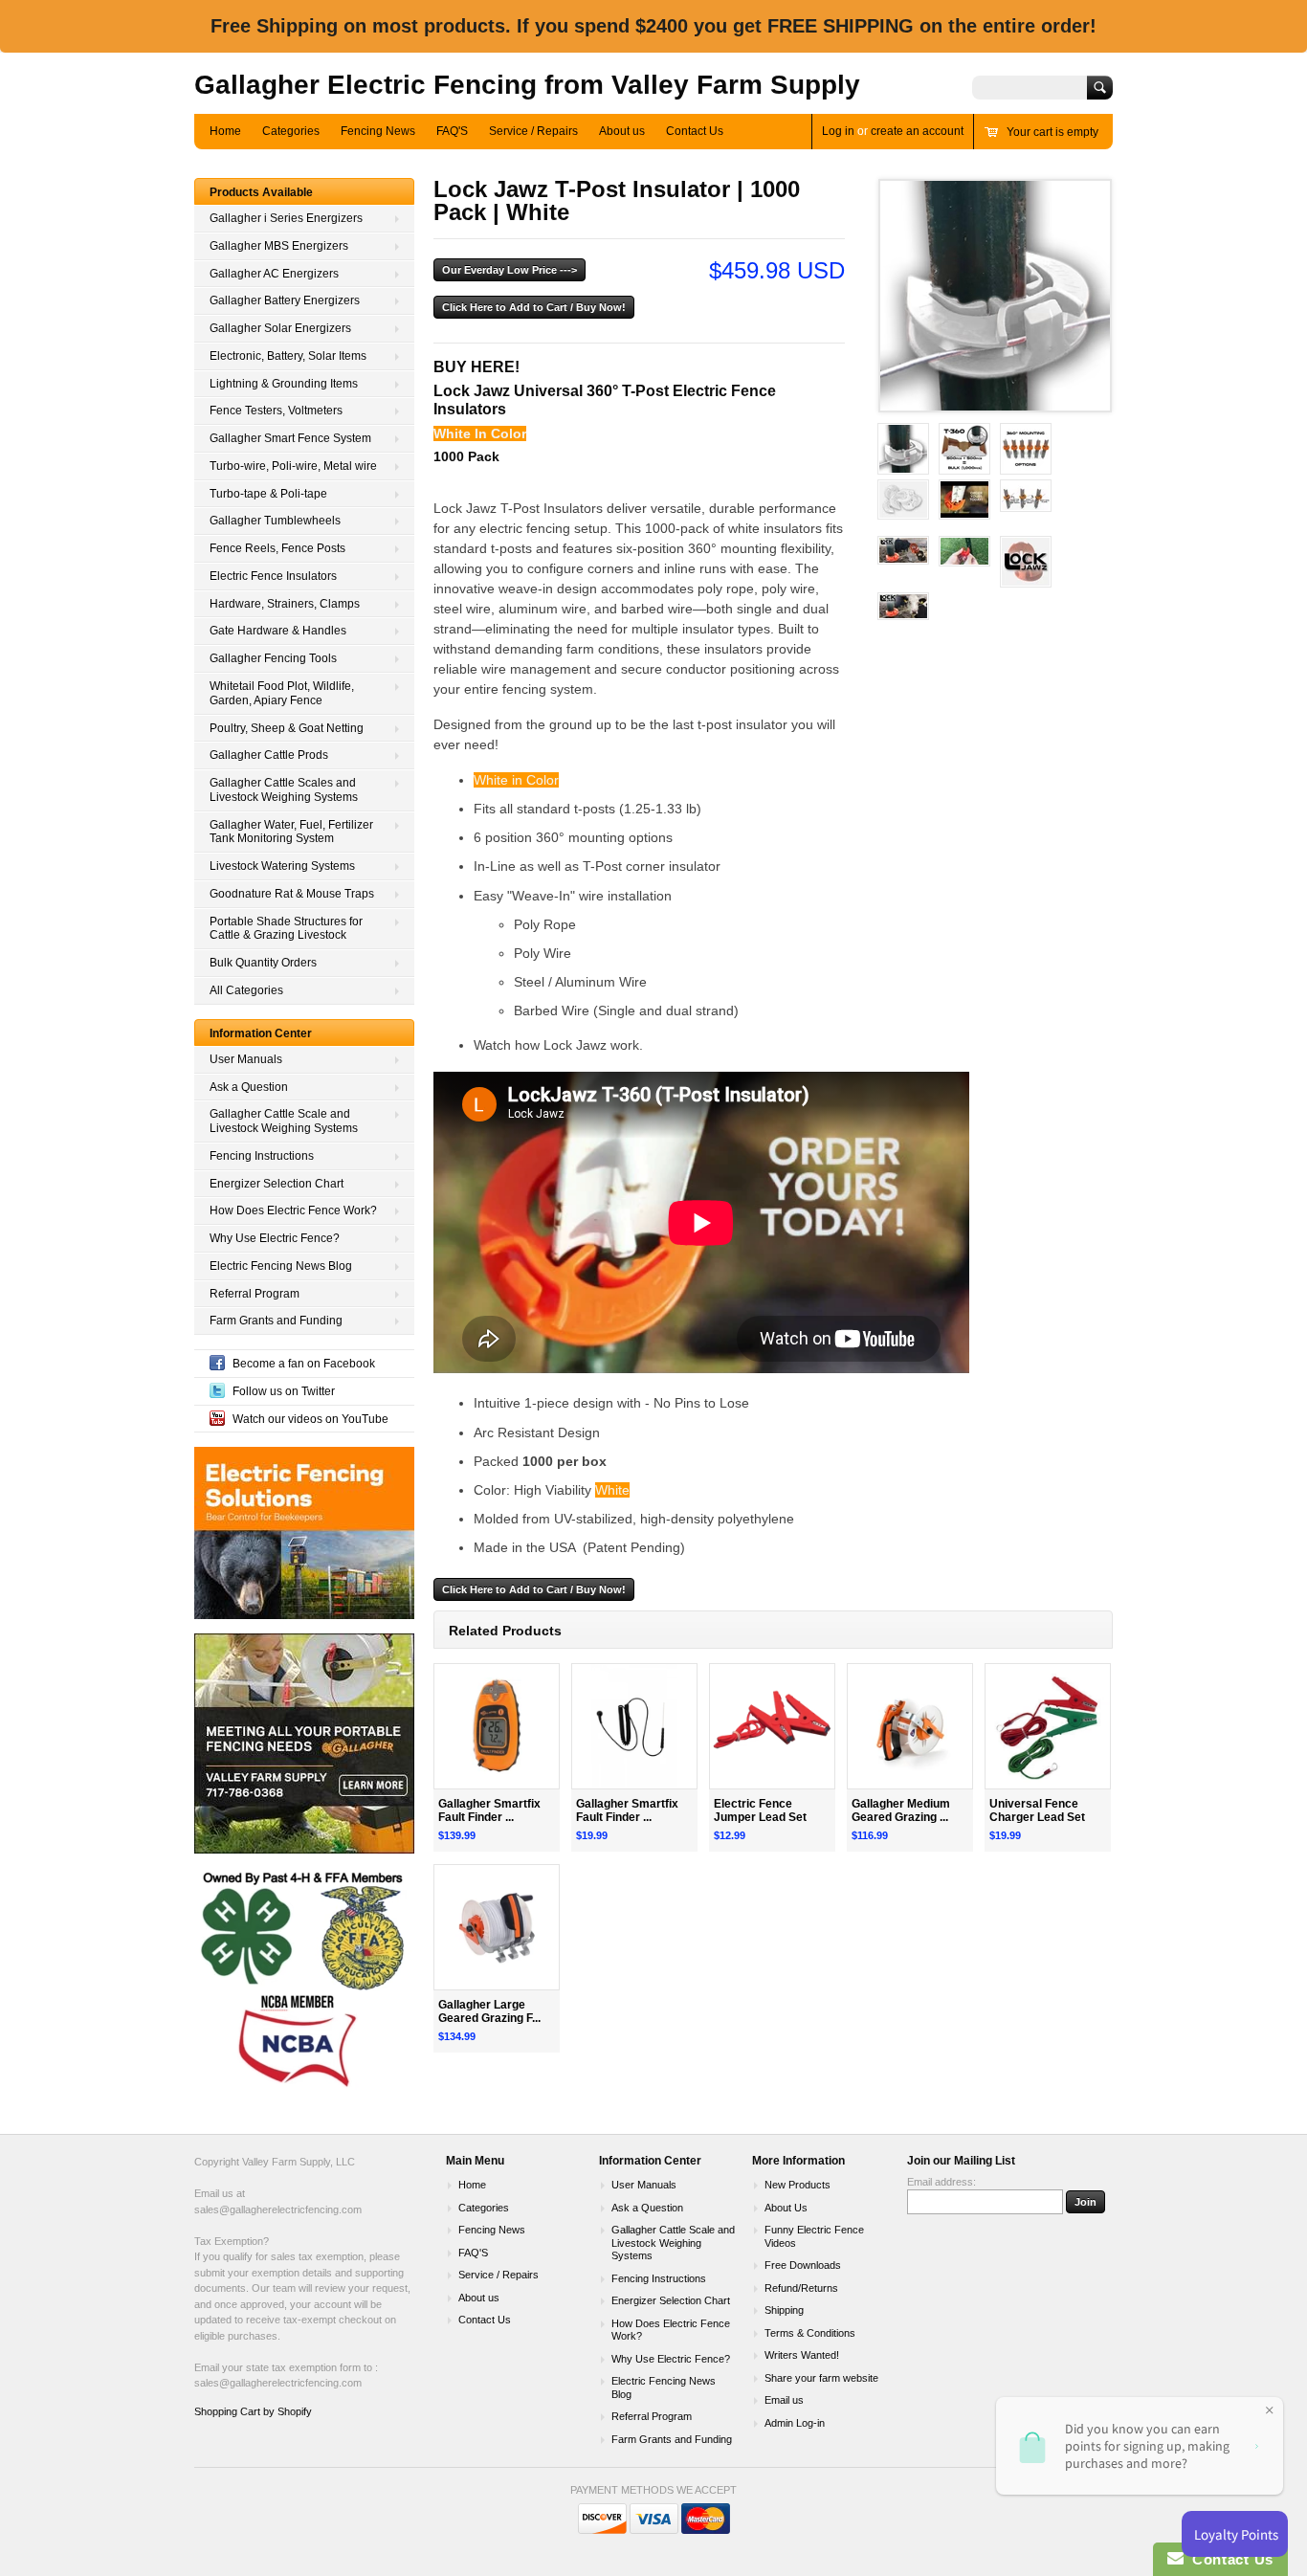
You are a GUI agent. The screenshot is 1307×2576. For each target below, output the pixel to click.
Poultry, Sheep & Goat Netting (287, 728)
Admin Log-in (795, 2423)
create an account (917, 131)
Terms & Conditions (810, 2333)
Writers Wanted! (802, 2355)
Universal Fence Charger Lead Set (1037, 1811)
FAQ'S (452, 131)
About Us (786, 2208)
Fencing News (378, 131)
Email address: (941, 2182)
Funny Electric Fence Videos (814, 2236)
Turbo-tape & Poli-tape (268, 494)
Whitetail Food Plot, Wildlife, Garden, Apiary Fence (282, 693)
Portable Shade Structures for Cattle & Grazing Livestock (286, 929)
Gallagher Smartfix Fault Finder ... (489, 1811)
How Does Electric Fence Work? (293, 1210)
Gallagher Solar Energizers (280, 328)
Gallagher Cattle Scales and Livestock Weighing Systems (284, 790)
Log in (838, 131)
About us (622, 131)
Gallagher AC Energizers (274, 274)
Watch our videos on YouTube (310, 1419)
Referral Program (255, 1294)
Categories (291, 131)
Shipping (784, 2310)
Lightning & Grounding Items (284, 384)
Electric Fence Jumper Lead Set (760, 1811)
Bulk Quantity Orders (263, 963)
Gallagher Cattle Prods (269, 755)
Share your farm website (821, 2378)
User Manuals (246, 1059)
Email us (784, 2400)
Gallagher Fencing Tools (273, 658)
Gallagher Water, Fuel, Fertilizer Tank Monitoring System (291, 832)
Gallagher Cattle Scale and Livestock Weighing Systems (284, 1121)
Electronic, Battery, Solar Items (288, 356)
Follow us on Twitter (284, 1391)
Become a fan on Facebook (304, 1364)
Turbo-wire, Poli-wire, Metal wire (293, 466)
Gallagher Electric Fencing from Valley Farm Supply (527, 85)
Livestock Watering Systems (282, 866)
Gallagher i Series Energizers (286, 218)
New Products (797, 2185)
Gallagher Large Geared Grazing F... (489, 2012)
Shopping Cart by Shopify (253, 2411)
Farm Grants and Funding (276, 1321)
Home (225, 131)
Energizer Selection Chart (277, 1184)
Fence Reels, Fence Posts (277, 548)
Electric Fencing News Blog (281, 1266)
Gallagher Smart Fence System (290, 438)
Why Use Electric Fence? (275, 1238)
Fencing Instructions (262, 1156)
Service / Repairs (533, 131)
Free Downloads (803, 2265)
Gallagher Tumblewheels (275, 521)
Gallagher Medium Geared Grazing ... (901, 1811)
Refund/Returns (801, 2288)
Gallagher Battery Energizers (285, 300)
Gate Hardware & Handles (278, 631)
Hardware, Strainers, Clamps (285, 604)
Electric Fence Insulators (273, 576)
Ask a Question (249, 1087)
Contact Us (695, 131)
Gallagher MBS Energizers (279, 246)
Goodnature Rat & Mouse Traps (292, 894)
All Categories (246, 990)
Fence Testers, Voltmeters (276, 411)
